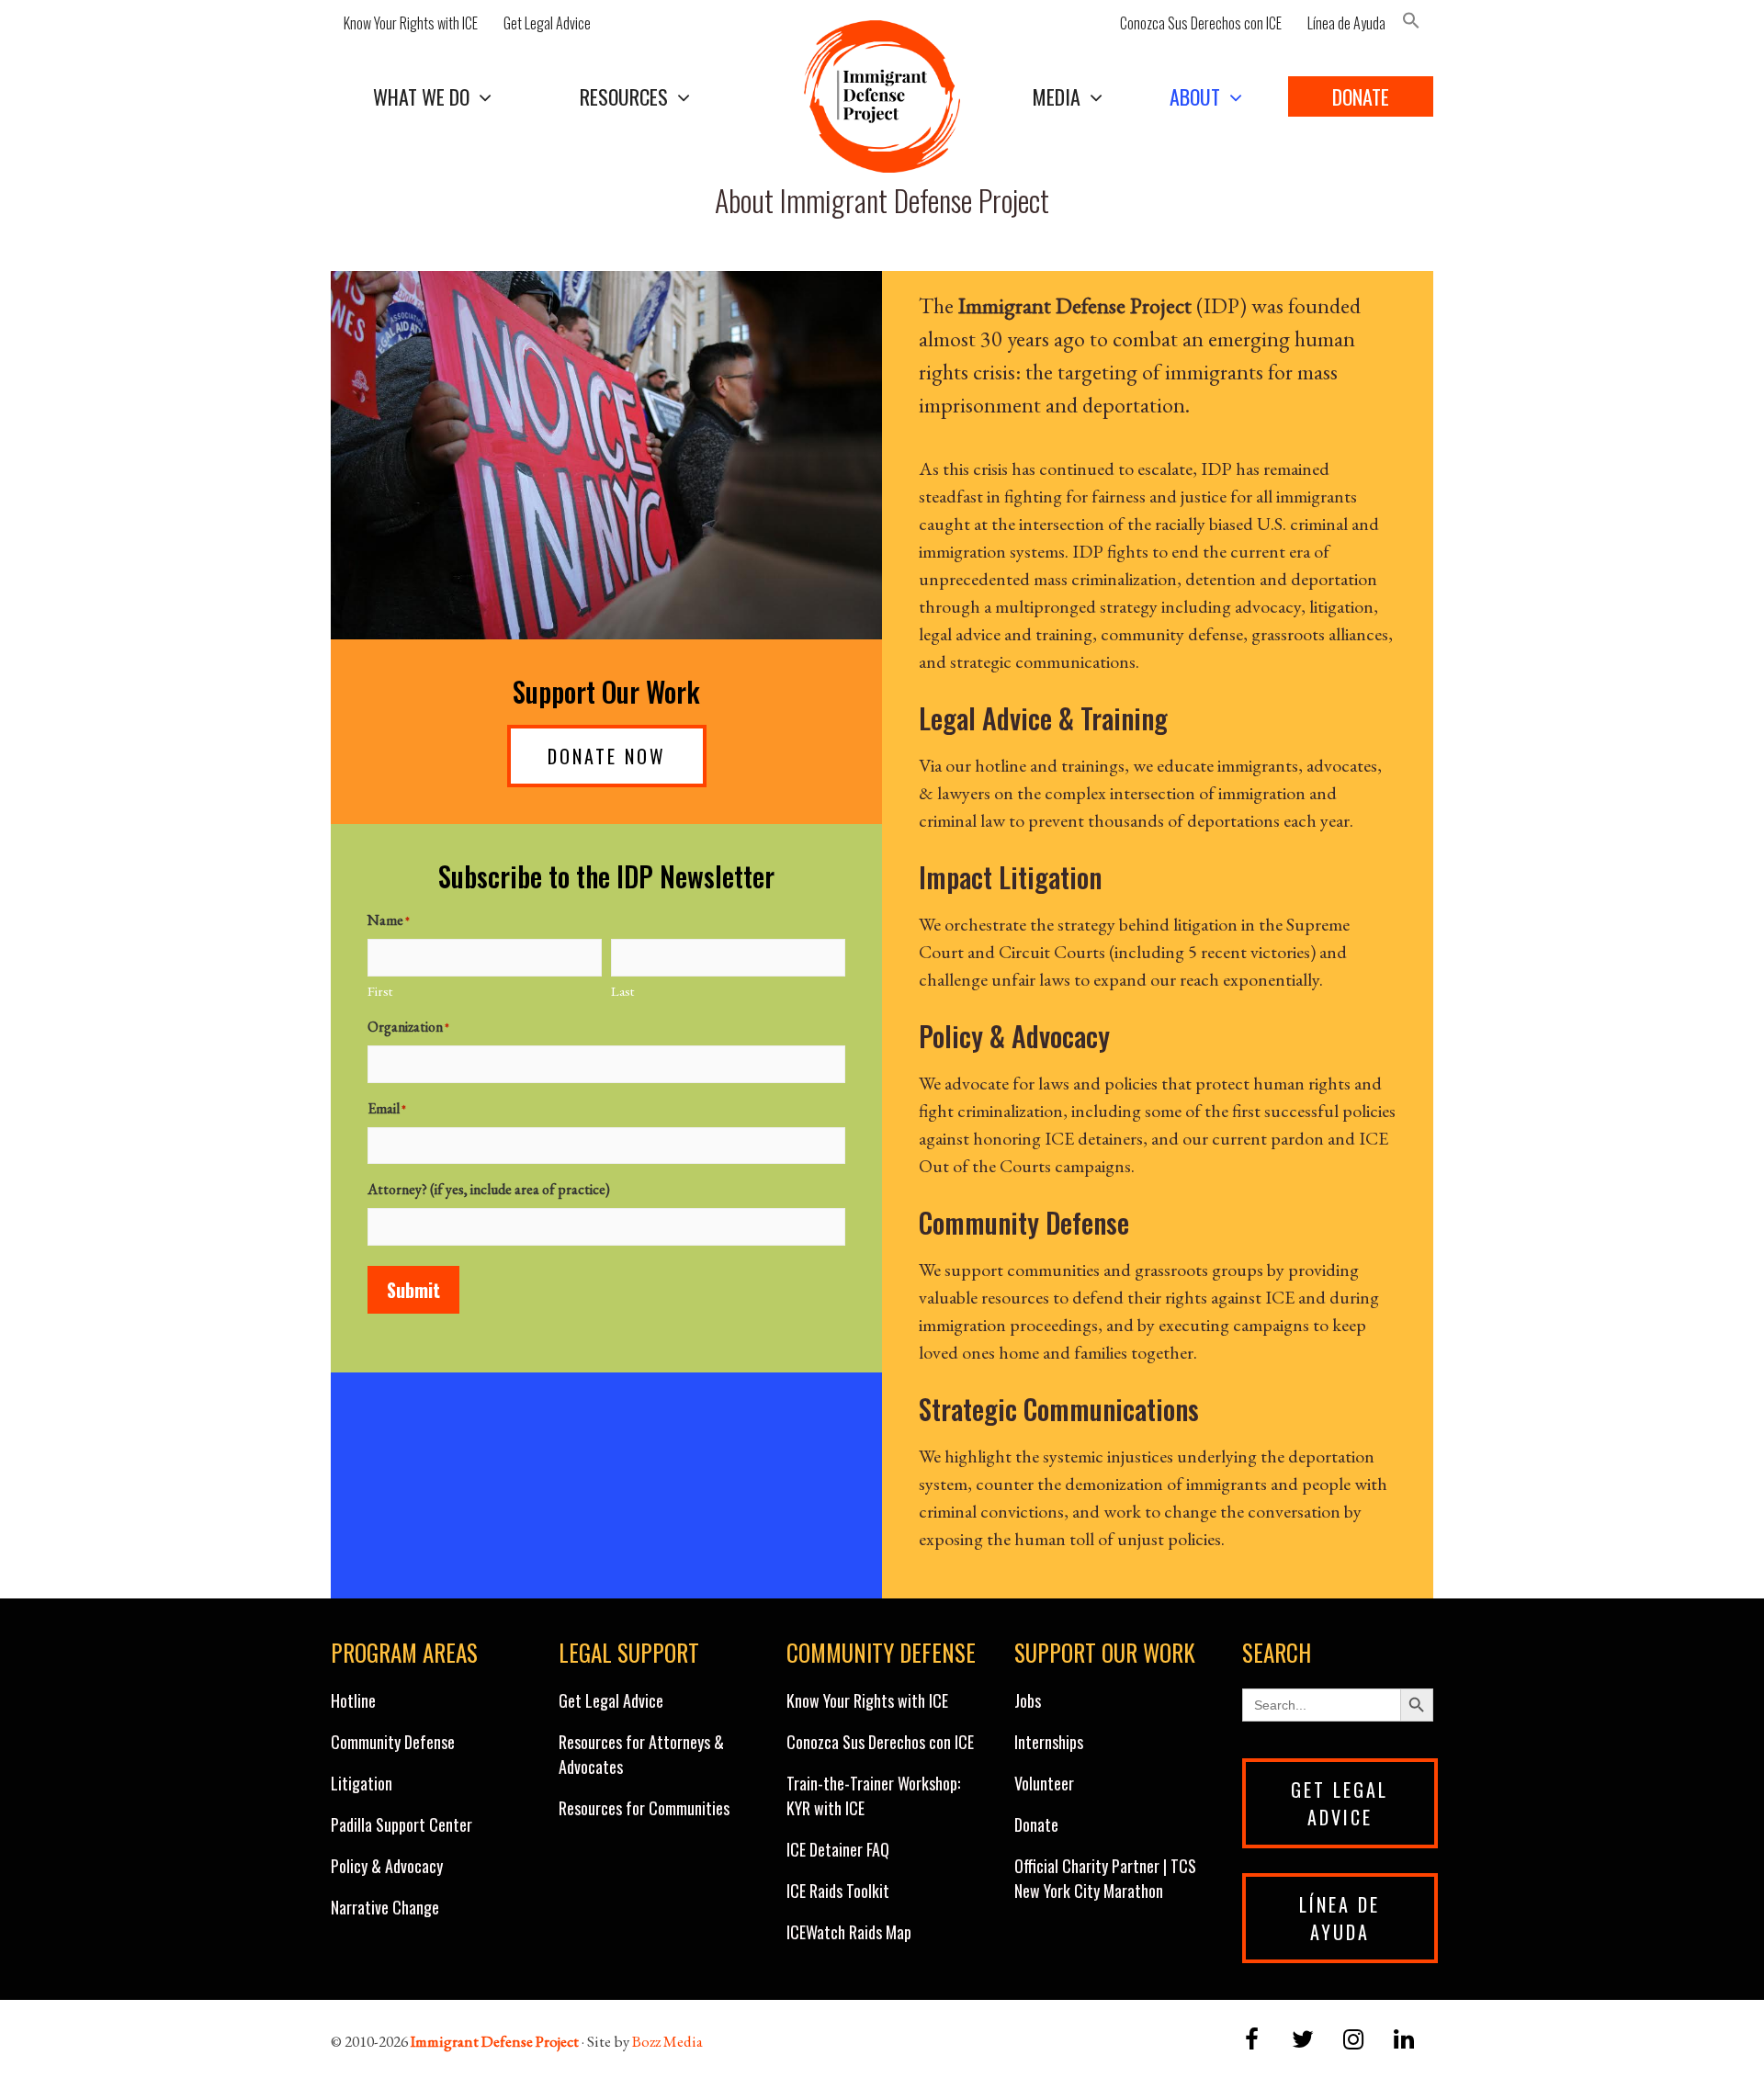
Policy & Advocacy (387, 1866)
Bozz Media (667, 2041)
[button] (1416, 23)
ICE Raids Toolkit (838, 1891)
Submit (413, 1290)
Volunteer (1044, 1783)
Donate (1361, 96)
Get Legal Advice (547, 23)
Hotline (353, 1700)
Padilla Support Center (401, 1824)
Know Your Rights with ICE (411, 23)
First (380, 991)
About (1195, 96)
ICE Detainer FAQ (838, 1849)
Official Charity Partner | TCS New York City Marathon (1105, 1878)
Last (622, 991)
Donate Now (607, 756)
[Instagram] (1354, 2041)
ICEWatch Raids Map (849, 1932)
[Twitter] (1302, 2041)
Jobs (1028, 1700)
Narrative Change (385, 1907)
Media (1057, 96)
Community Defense (393, 1742)
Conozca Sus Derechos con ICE (1201, 23)
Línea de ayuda (1340, 1918)
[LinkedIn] (1404, 2041)
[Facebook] (1252, 2041)
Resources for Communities (644, 1808)
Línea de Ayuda (1346, 23)
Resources (624, 96)
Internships (1049, 1742)
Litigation (362, 1783)
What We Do (421, 96)
